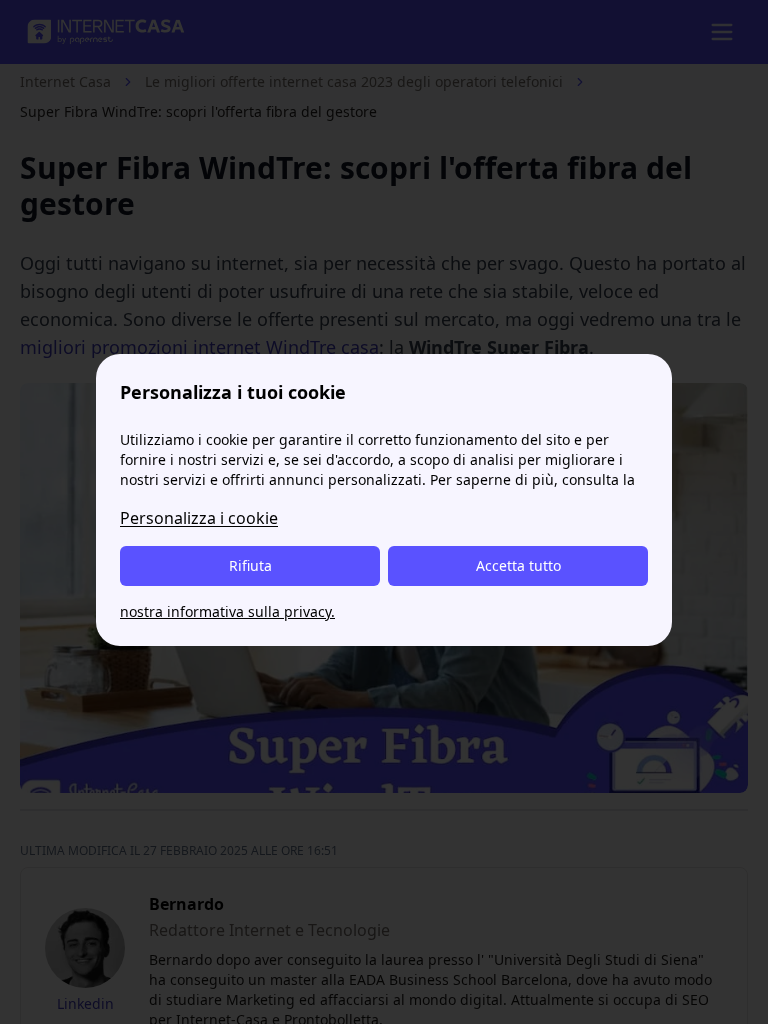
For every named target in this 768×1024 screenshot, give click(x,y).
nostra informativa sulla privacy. (227, 611)
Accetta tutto (518, 565)
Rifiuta (250, 565)
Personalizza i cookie (199, 518)
